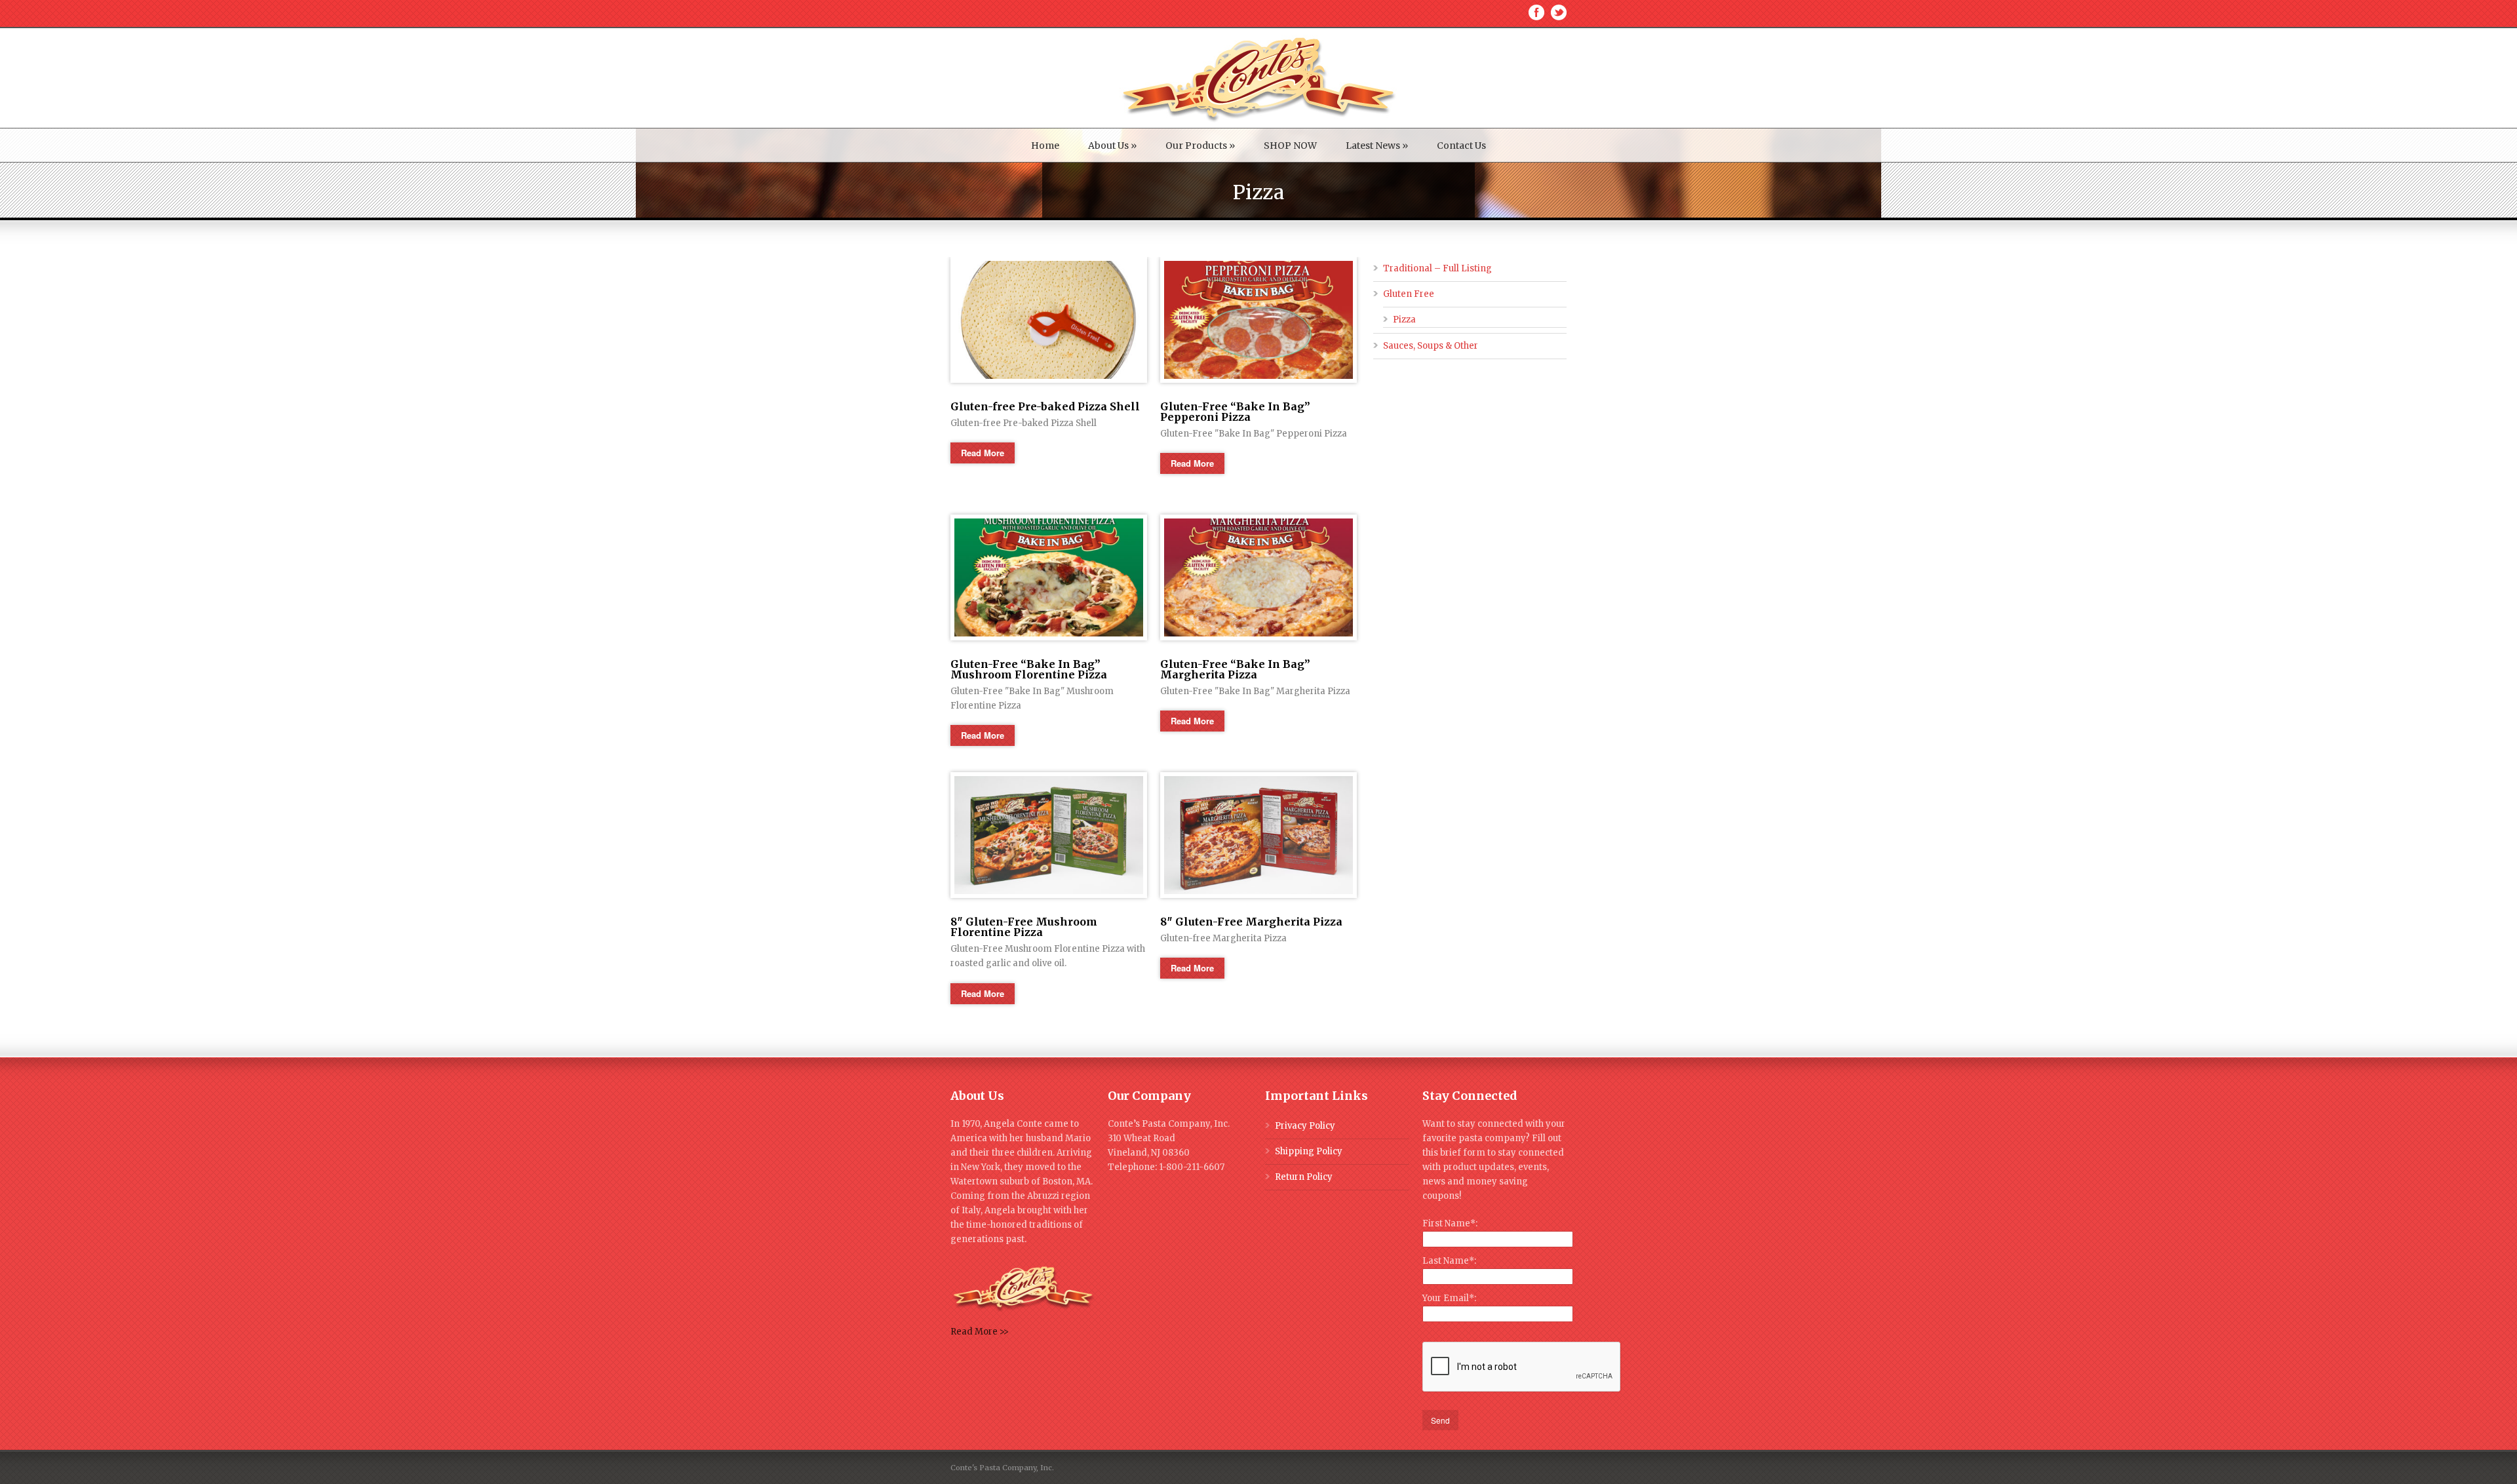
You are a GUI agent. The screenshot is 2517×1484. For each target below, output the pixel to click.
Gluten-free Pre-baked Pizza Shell (1045, 406)
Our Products (1200, 146)
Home (1045, 146)
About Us (1112, 146)
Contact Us (1461, 146)
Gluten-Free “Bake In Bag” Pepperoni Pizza (1235, 412)
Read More (983, 453)
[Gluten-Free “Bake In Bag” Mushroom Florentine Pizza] (1049, 577)
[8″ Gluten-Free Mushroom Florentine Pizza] (1049, 835)
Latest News (1377, 146)
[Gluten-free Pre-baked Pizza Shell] (1049, 320)
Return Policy (1304, 1177)
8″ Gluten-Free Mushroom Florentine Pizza (1024, 927)
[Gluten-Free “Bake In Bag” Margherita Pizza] (1258, 577)
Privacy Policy (1305, 1126)
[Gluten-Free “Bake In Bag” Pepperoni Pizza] (1258, 320)
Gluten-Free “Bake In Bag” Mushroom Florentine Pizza (1029, 669)
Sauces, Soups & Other (1431, 346)
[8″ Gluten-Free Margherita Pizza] (1258, 835)
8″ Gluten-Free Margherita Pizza (1251, 922)
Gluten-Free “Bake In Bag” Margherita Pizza (1235, 669)
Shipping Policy (1309, 1151)
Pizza (1404, 320)
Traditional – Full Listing (1437, 268)
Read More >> (980, 1332)
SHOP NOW (1290, 146)
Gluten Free (1409, 294)
